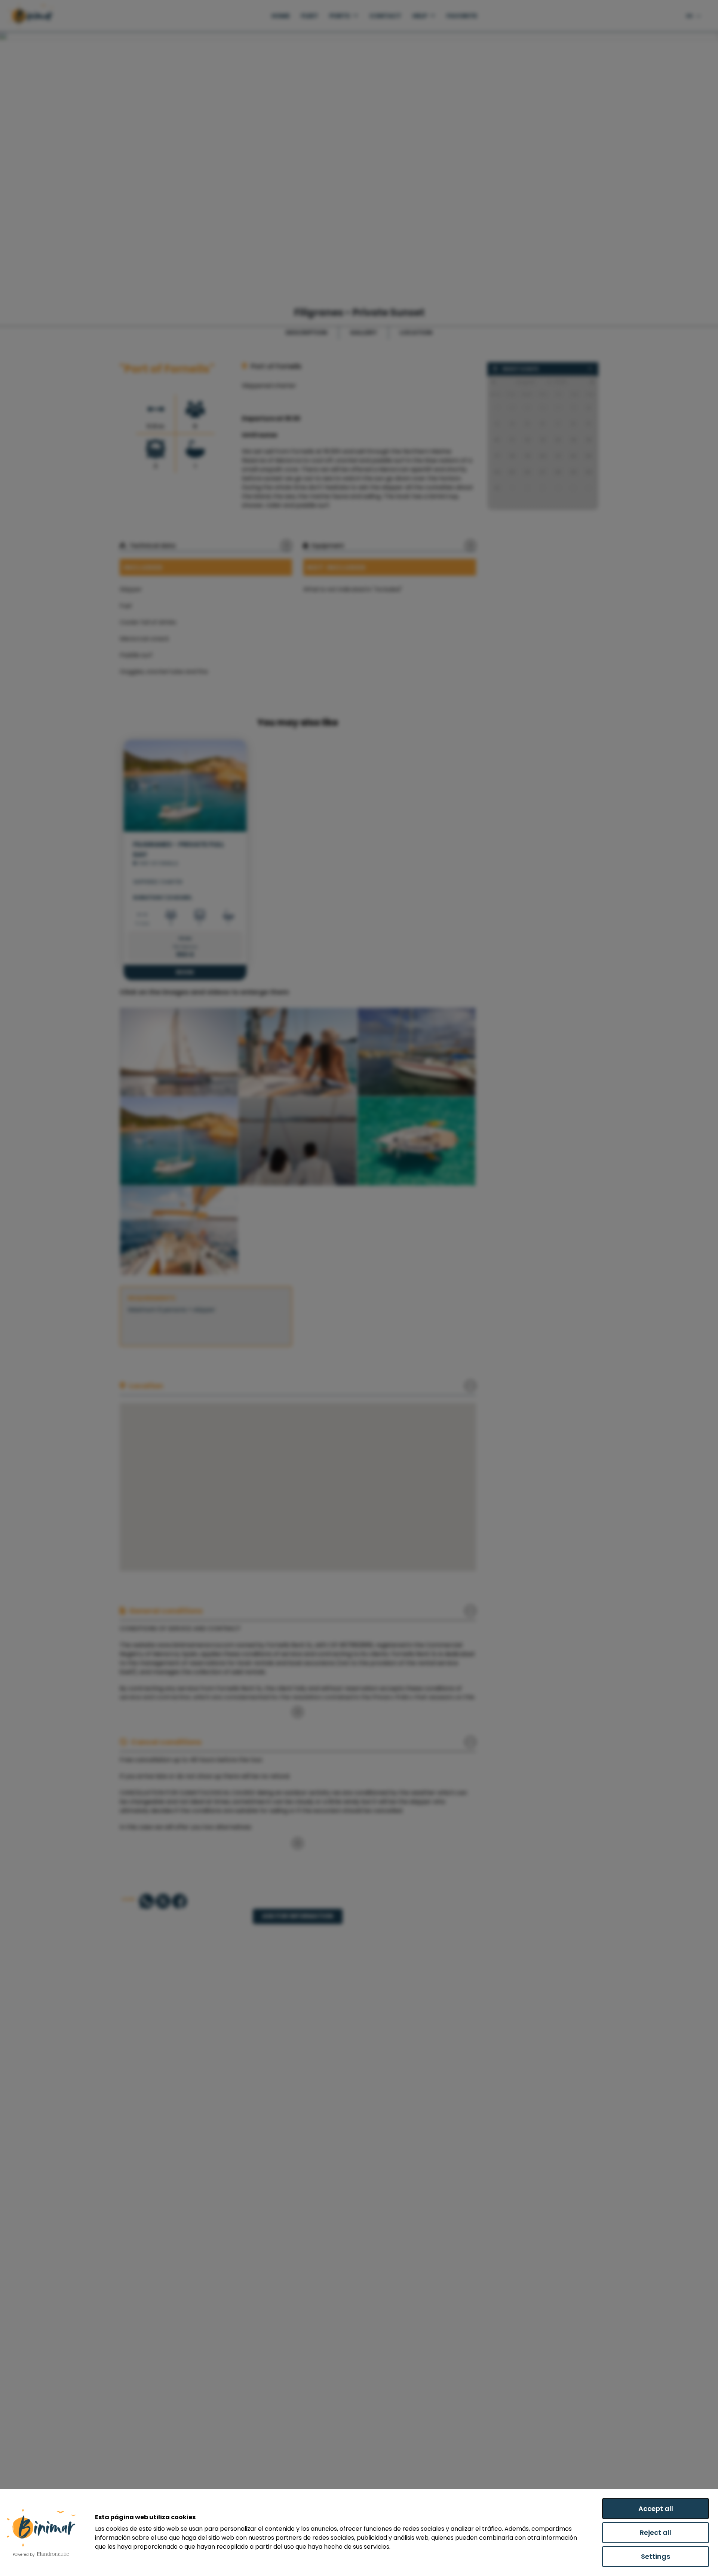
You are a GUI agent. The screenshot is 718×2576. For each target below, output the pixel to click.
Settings (656, 2556)
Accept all (656, 2509)
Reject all (656, 2532)
